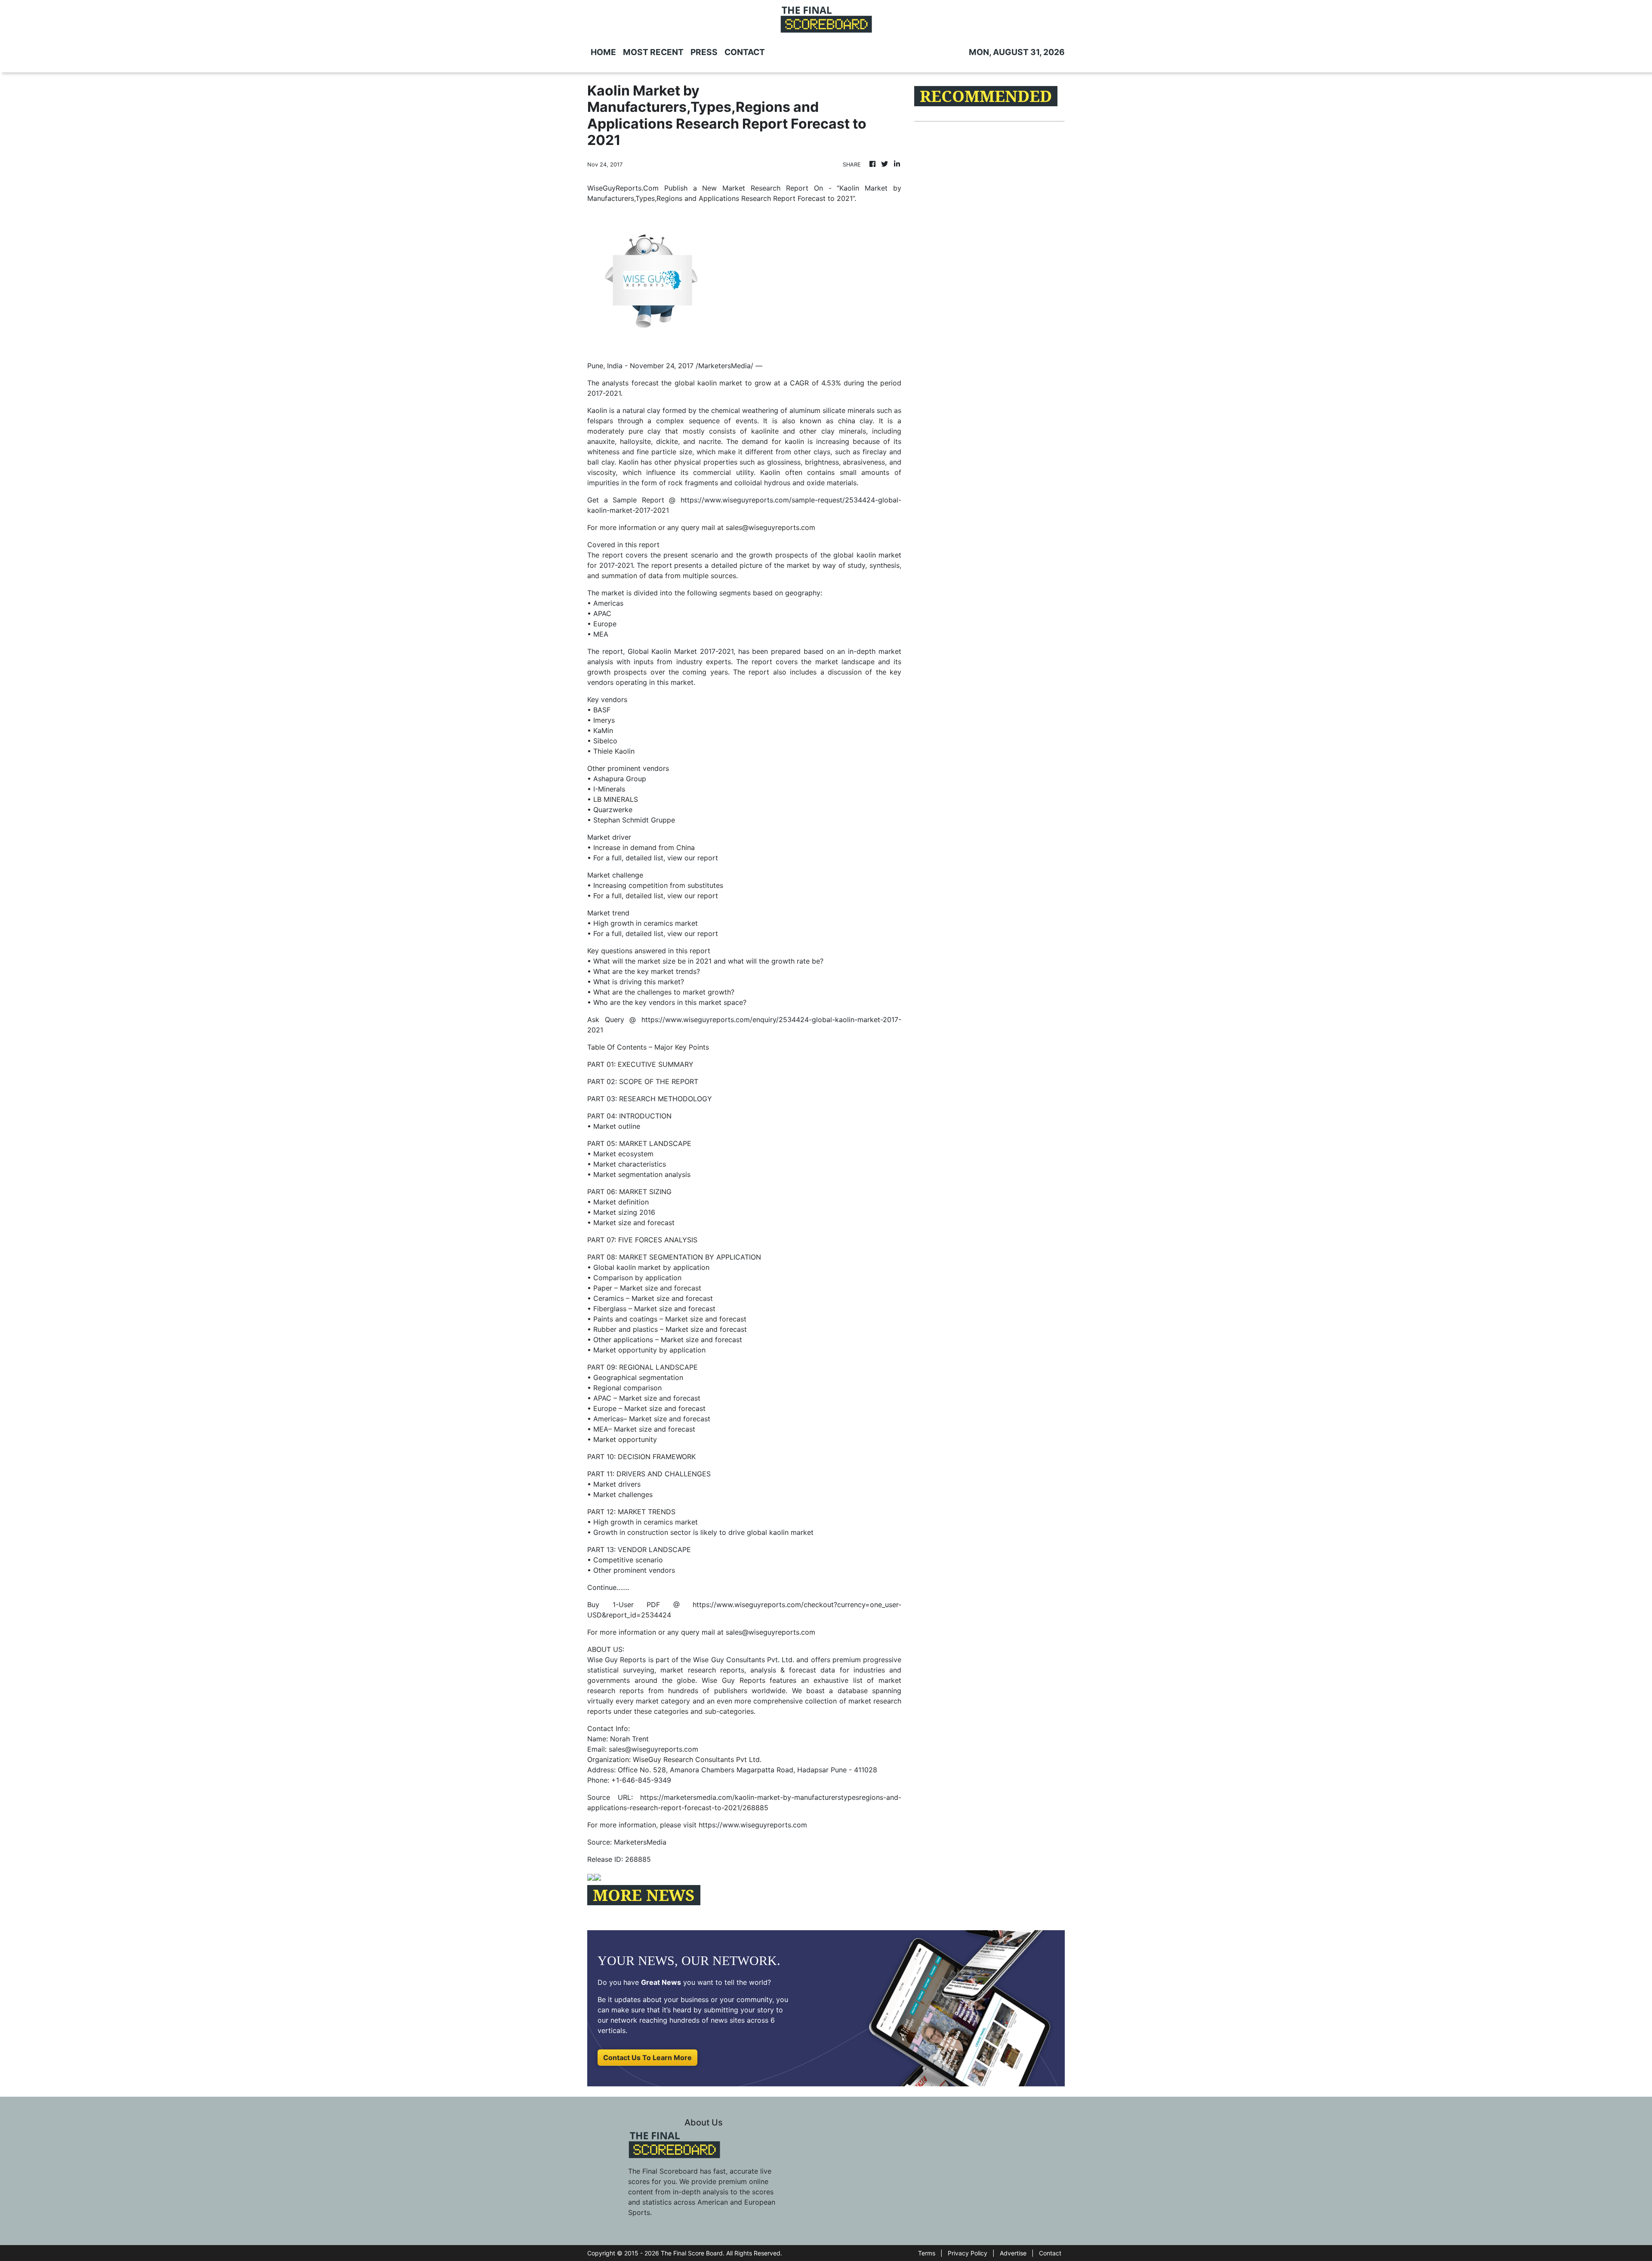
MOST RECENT (653, 52)
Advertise (1013, 2253)
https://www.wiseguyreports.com (753, 1825)
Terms (927, 2253)
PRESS (704, 52)
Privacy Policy (968, 2253)
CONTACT (745, 52)
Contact (1050, 2253)
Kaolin (598, 410)
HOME (603, 52)
